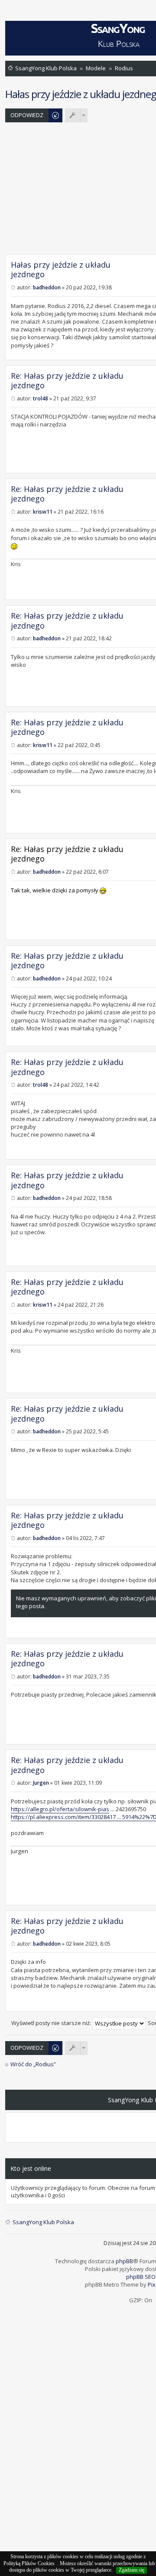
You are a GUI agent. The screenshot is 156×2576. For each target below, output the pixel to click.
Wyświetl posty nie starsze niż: (52, 2023)
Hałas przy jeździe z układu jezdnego (61, 270)
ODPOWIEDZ (27, 115)
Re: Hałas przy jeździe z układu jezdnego (67, 381)
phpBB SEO (141, 2277)
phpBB (124, 2261)
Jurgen (41, 1783)
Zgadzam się (132, 2570)
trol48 (41, 398)
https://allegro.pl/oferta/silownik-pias (60, 1809)
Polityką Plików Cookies (29, 2563)
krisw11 (43, 512)
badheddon (47, 287)
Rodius (124, 68)
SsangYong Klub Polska (46, 68)
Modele (96, 68)
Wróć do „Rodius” (33, 2064)
